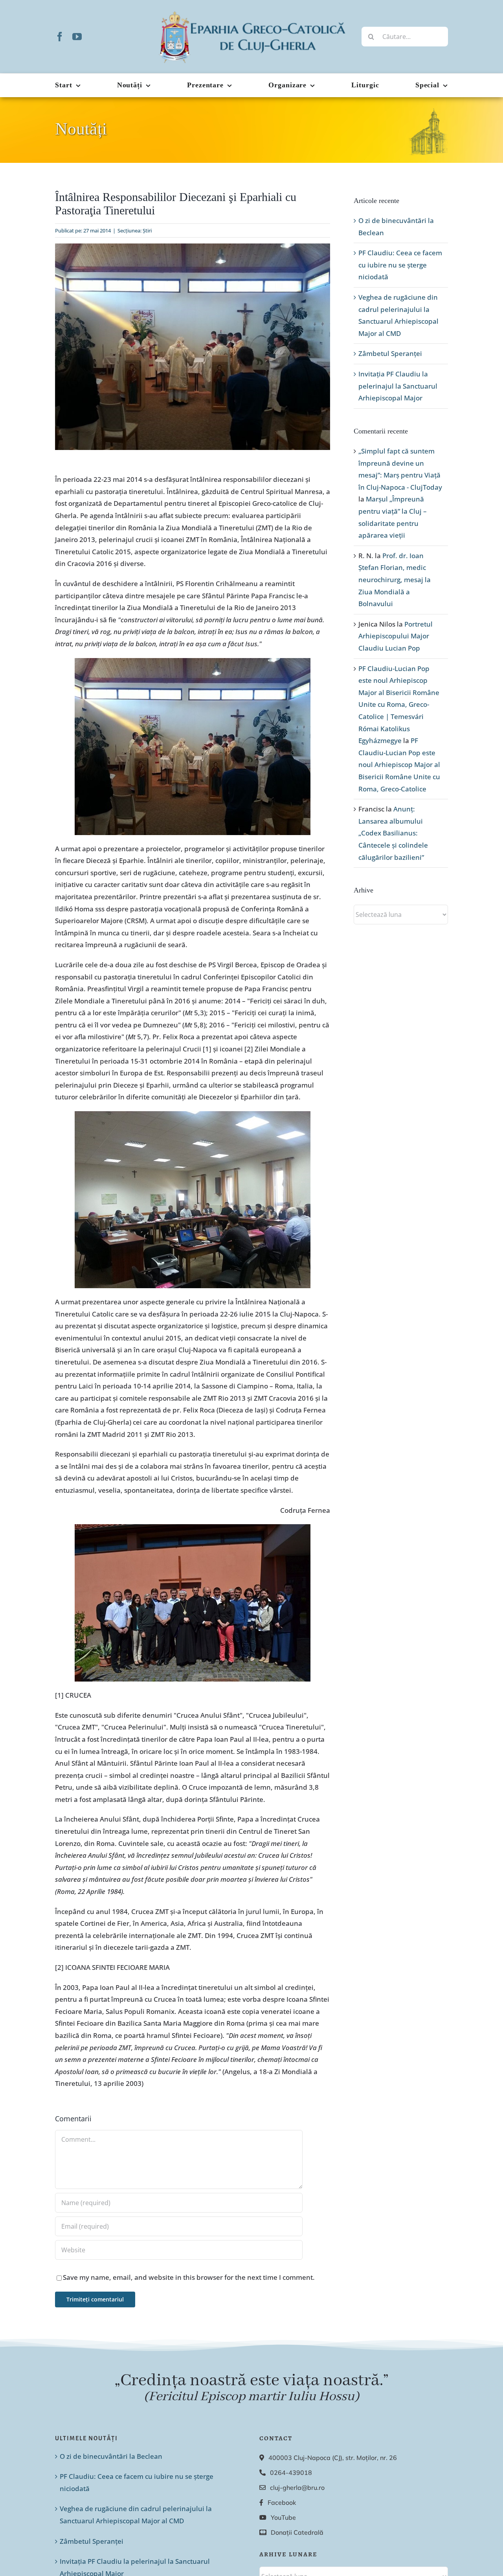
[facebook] (60, 37)
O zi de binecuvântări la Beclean (111, 2456)
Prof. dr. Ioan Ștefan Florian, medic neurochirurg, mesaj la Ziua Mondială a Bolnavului (395, 580)
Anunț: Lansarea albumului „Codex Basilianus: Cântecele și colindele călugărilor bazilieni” (393, 833)
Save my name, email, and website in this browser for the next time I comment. (189, 2277)
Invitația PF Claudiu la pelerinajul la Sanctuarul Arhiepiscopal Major (398, 386)
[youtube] (77, 37)
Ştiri (147, 230)
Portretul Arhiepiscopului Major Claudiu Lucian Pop (396, 636)
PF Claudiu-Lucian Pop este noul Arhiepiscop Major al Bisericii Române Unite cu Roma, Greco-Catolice (399, 764)
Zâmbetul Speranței (390, 353)
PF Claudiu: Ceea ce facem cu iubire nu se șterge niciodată (400, 265)
